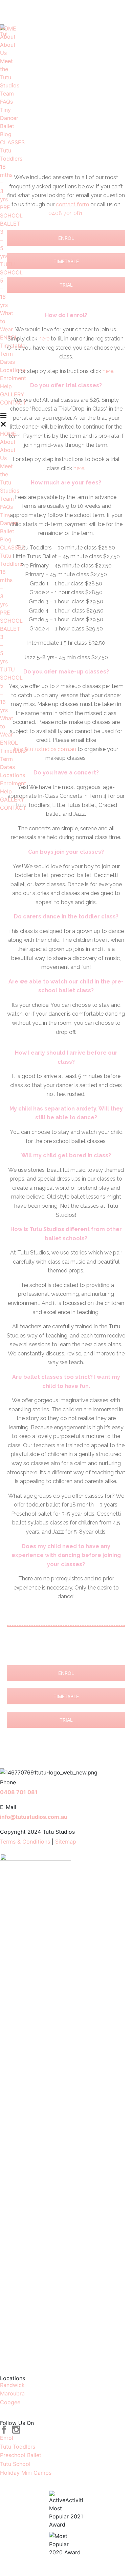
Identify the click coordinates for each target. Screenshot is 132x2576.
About (3, 37)
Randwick (12, 2385)
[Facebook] (4, 2430)
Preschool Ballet (21, 2455)
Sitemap (66, 1842)
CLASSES (3, 142)
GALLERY (12, 394)
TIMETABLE (66, 261)
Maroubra (12, 2393)
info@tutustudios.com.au (90, 12)
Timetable (13, 346)
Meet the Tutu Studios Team (10, 77)
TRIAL (66, 285)
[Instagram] (16, 2430)
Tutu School (15, 2464)
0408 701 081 (28, 12)
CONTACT (13, 402)
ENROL (3, 337)
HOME (8, 28)
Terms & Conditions (26, 1842)
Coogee (10, 2402)
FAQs (6, 102)
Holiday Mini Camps (26, 2473)
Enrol (7, 2438)
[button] (3, 421)
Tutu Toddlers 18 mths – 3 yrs (11, 175)
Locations (13, 370)
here (44, 339)
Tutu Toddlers (18, 2447)
